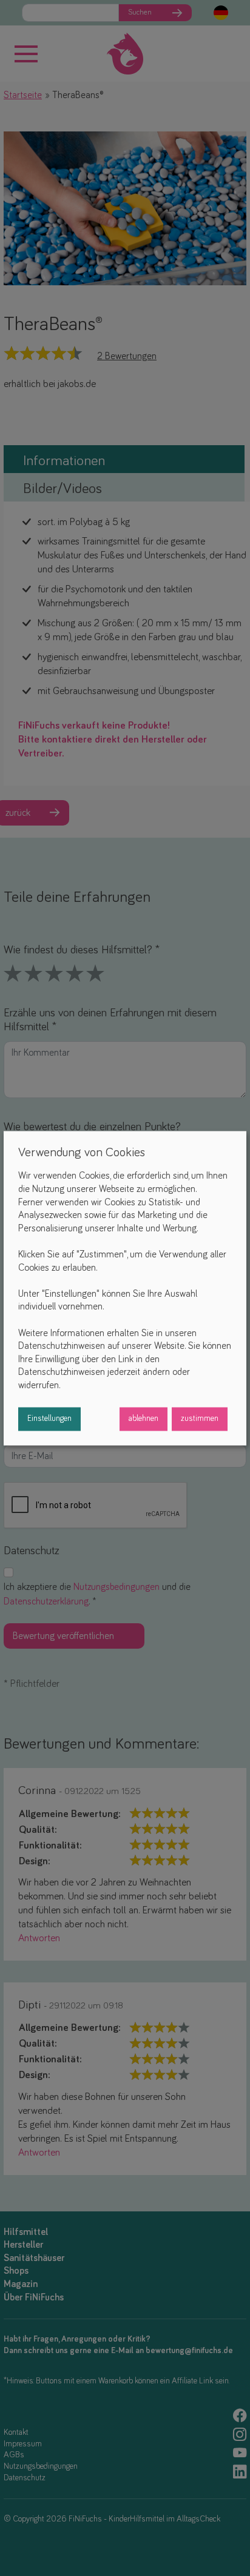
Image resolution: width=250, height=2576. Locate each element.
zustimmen (200, 1419)
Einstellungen (49, 1419)
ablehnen (144, 1419)
